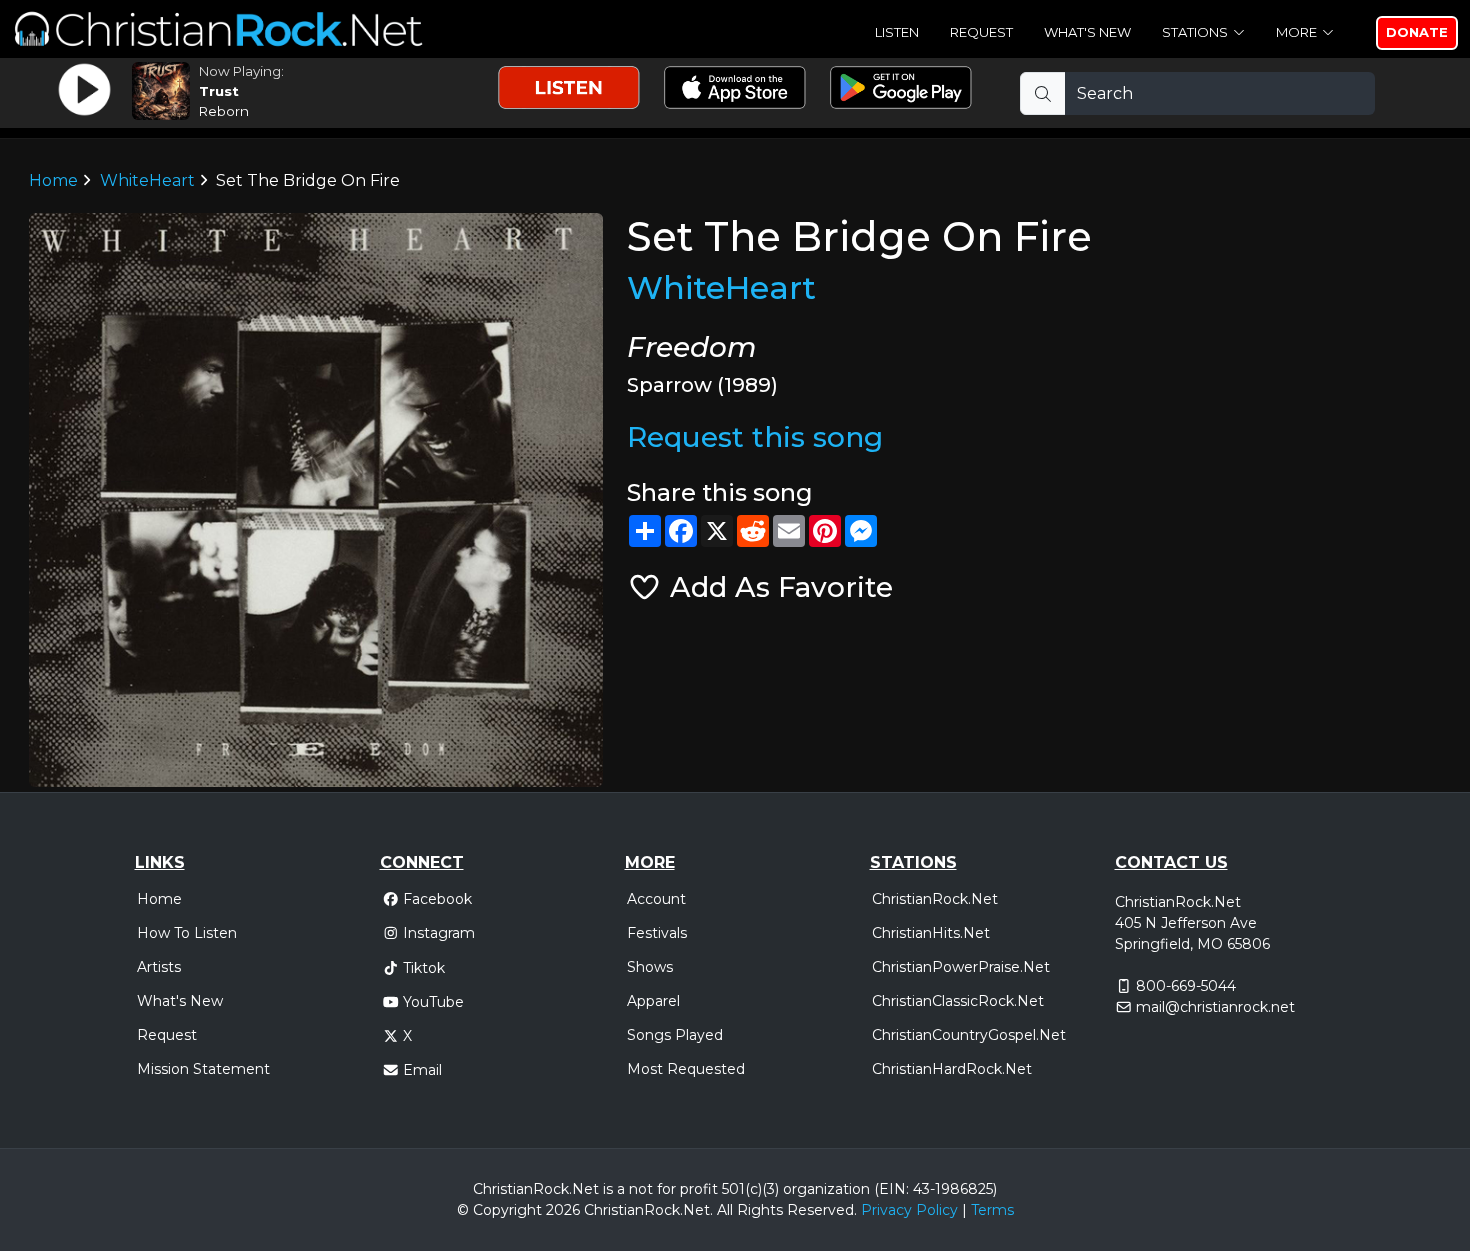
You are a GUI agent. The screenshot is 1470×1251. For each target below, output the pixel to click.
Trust (219, 91)
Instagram (439, 933)
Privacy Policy (909, 1210)
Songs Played (675, 1035)
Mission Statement (203, 1069)
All (725, 1210)
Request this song (755, 437)
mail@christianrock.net (1215, 1007)
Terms (992, 1210)
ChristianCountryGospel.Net (969, 1035)
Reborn (224, 111)
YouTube (433, 1002)
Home (53, 180)
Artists (159, 967)
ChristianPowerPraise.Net (961, 967)
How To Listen (187, 933)
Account (656, 899)
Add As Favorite (777, 587)
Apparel (653, 1001)
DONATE (1417, 32)
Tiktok (424, 968)
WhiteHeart (147, 180)
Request (981, 32)
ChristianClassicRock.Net (958, 1001)
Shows (650, 967)
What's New (1087, 32)
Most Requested (686, 1069)
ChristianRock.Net (935, 899)
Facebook (437, 899)
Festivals (657, 933)
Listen (897, 32)
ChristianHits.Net (931, 933)
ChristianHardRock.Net (952, 1069)
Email (422, 1070)
